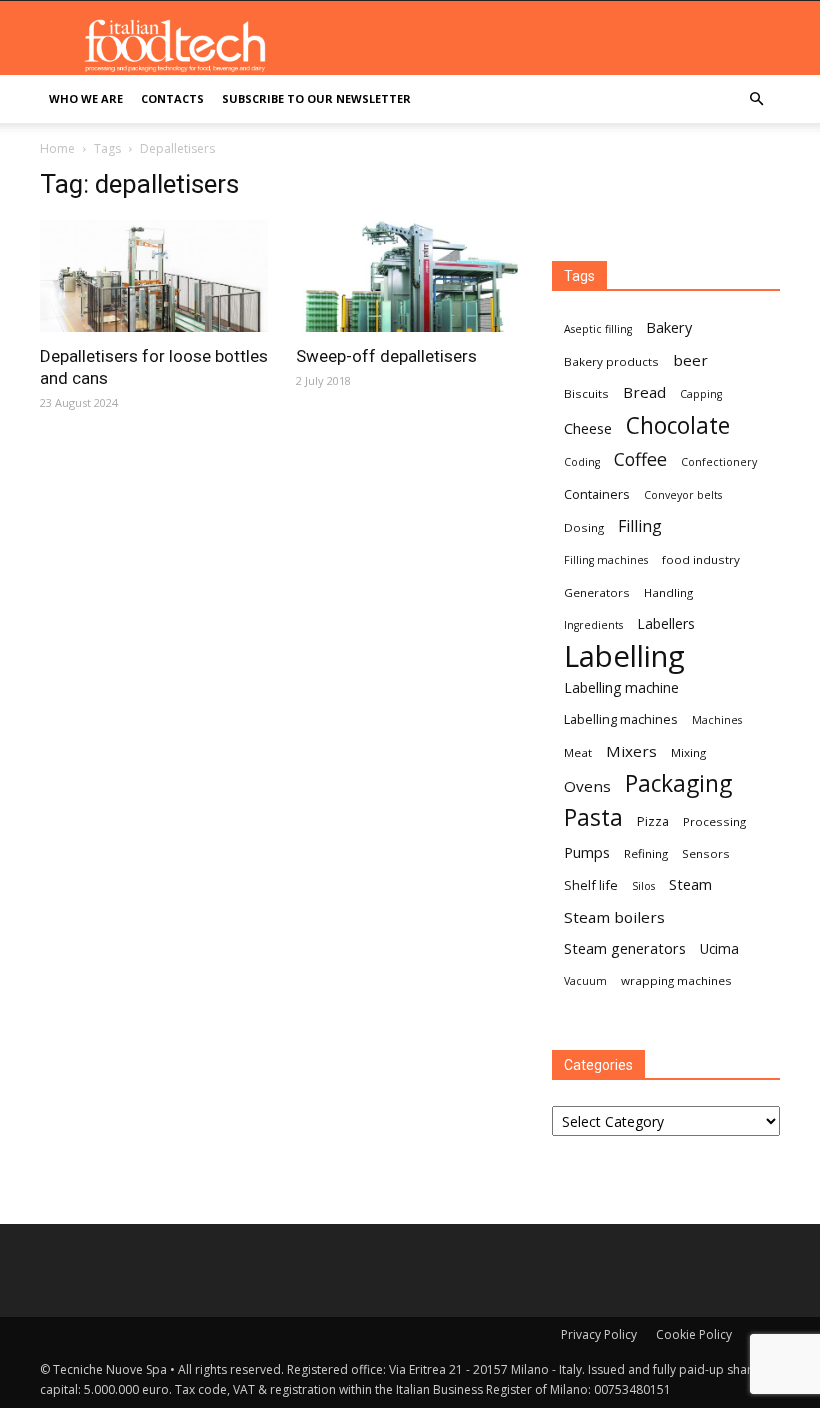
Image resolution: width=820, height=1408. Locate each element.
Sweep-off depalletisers (386, 356)
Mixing (688, 752)
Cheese (588, 428)
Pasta (593, 817)
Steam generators (625, 948)
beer (690, 360)
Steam (690, 884)
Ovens (587, 786)
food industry (701, 559)
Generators (597, 592)
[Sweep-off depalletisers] (410, 276)
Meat (578, 752)
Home (57, 148)
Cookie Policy (694, 1334)
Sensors (706, 853)
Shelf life (591, 885)
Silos (643, 886)
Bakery (669, 327)
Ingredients (593, 625)
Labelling (624, 656)
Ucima (719, 948)
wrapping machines (676, 980)
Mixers (631, 751)
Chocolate (678, 425)
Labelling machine (621, 687)
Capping (701, 394)
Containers (597, 494)
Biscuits (586, 393)
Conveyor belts (683, 495)
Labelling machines (621, 719)
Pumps (587, 852)
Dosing (584, 527)
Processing (714, 821)
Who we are (86, 98)
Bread (644, 392)
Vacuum (585, 981)
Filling (640, 526)
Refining (646, 853)
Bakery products (611, 361)
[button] (756, 99)
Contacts (172, 98)
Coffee (640, 459)
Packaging (678, 783)
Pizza (653, 821)
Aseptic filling (598, 329)
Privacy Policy (599, 1334)
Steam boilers (614, 917)
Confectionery (719, 462)
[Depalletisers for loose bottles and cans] (154, 276)
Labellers (666, 623)
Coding (582, 462)
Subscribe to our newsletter (316, 98)
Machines (717, 720)
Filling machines (606, 560)
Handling (668, 592)
